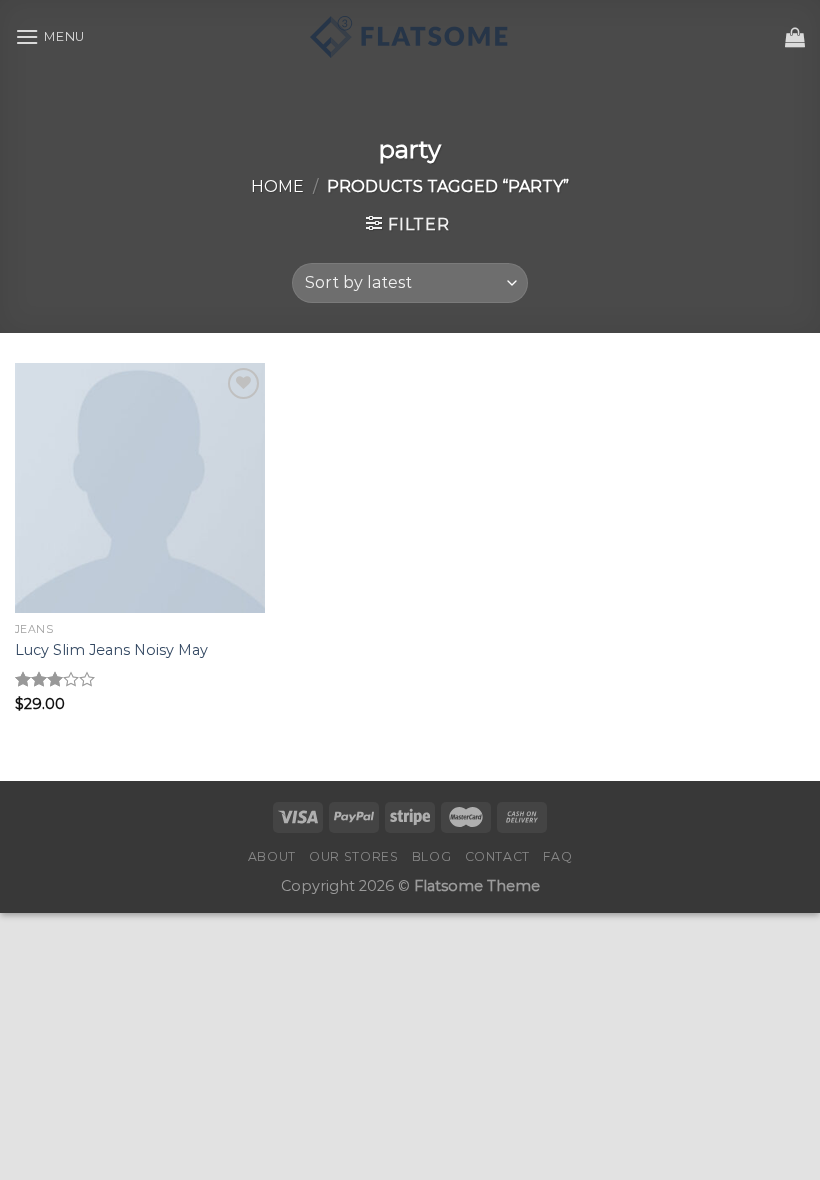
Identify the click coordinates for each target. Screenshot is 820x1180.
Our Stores (353, 856)
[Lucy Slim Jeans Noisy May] (140, 488)
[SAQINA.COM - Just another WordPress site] (410, 37)
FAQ (557, 856)
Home (277, 186)
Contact (497, 856)
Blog (431, 856)
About (272, 856)
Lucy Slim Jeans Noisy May (111, 650)
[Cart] (795, 37)
